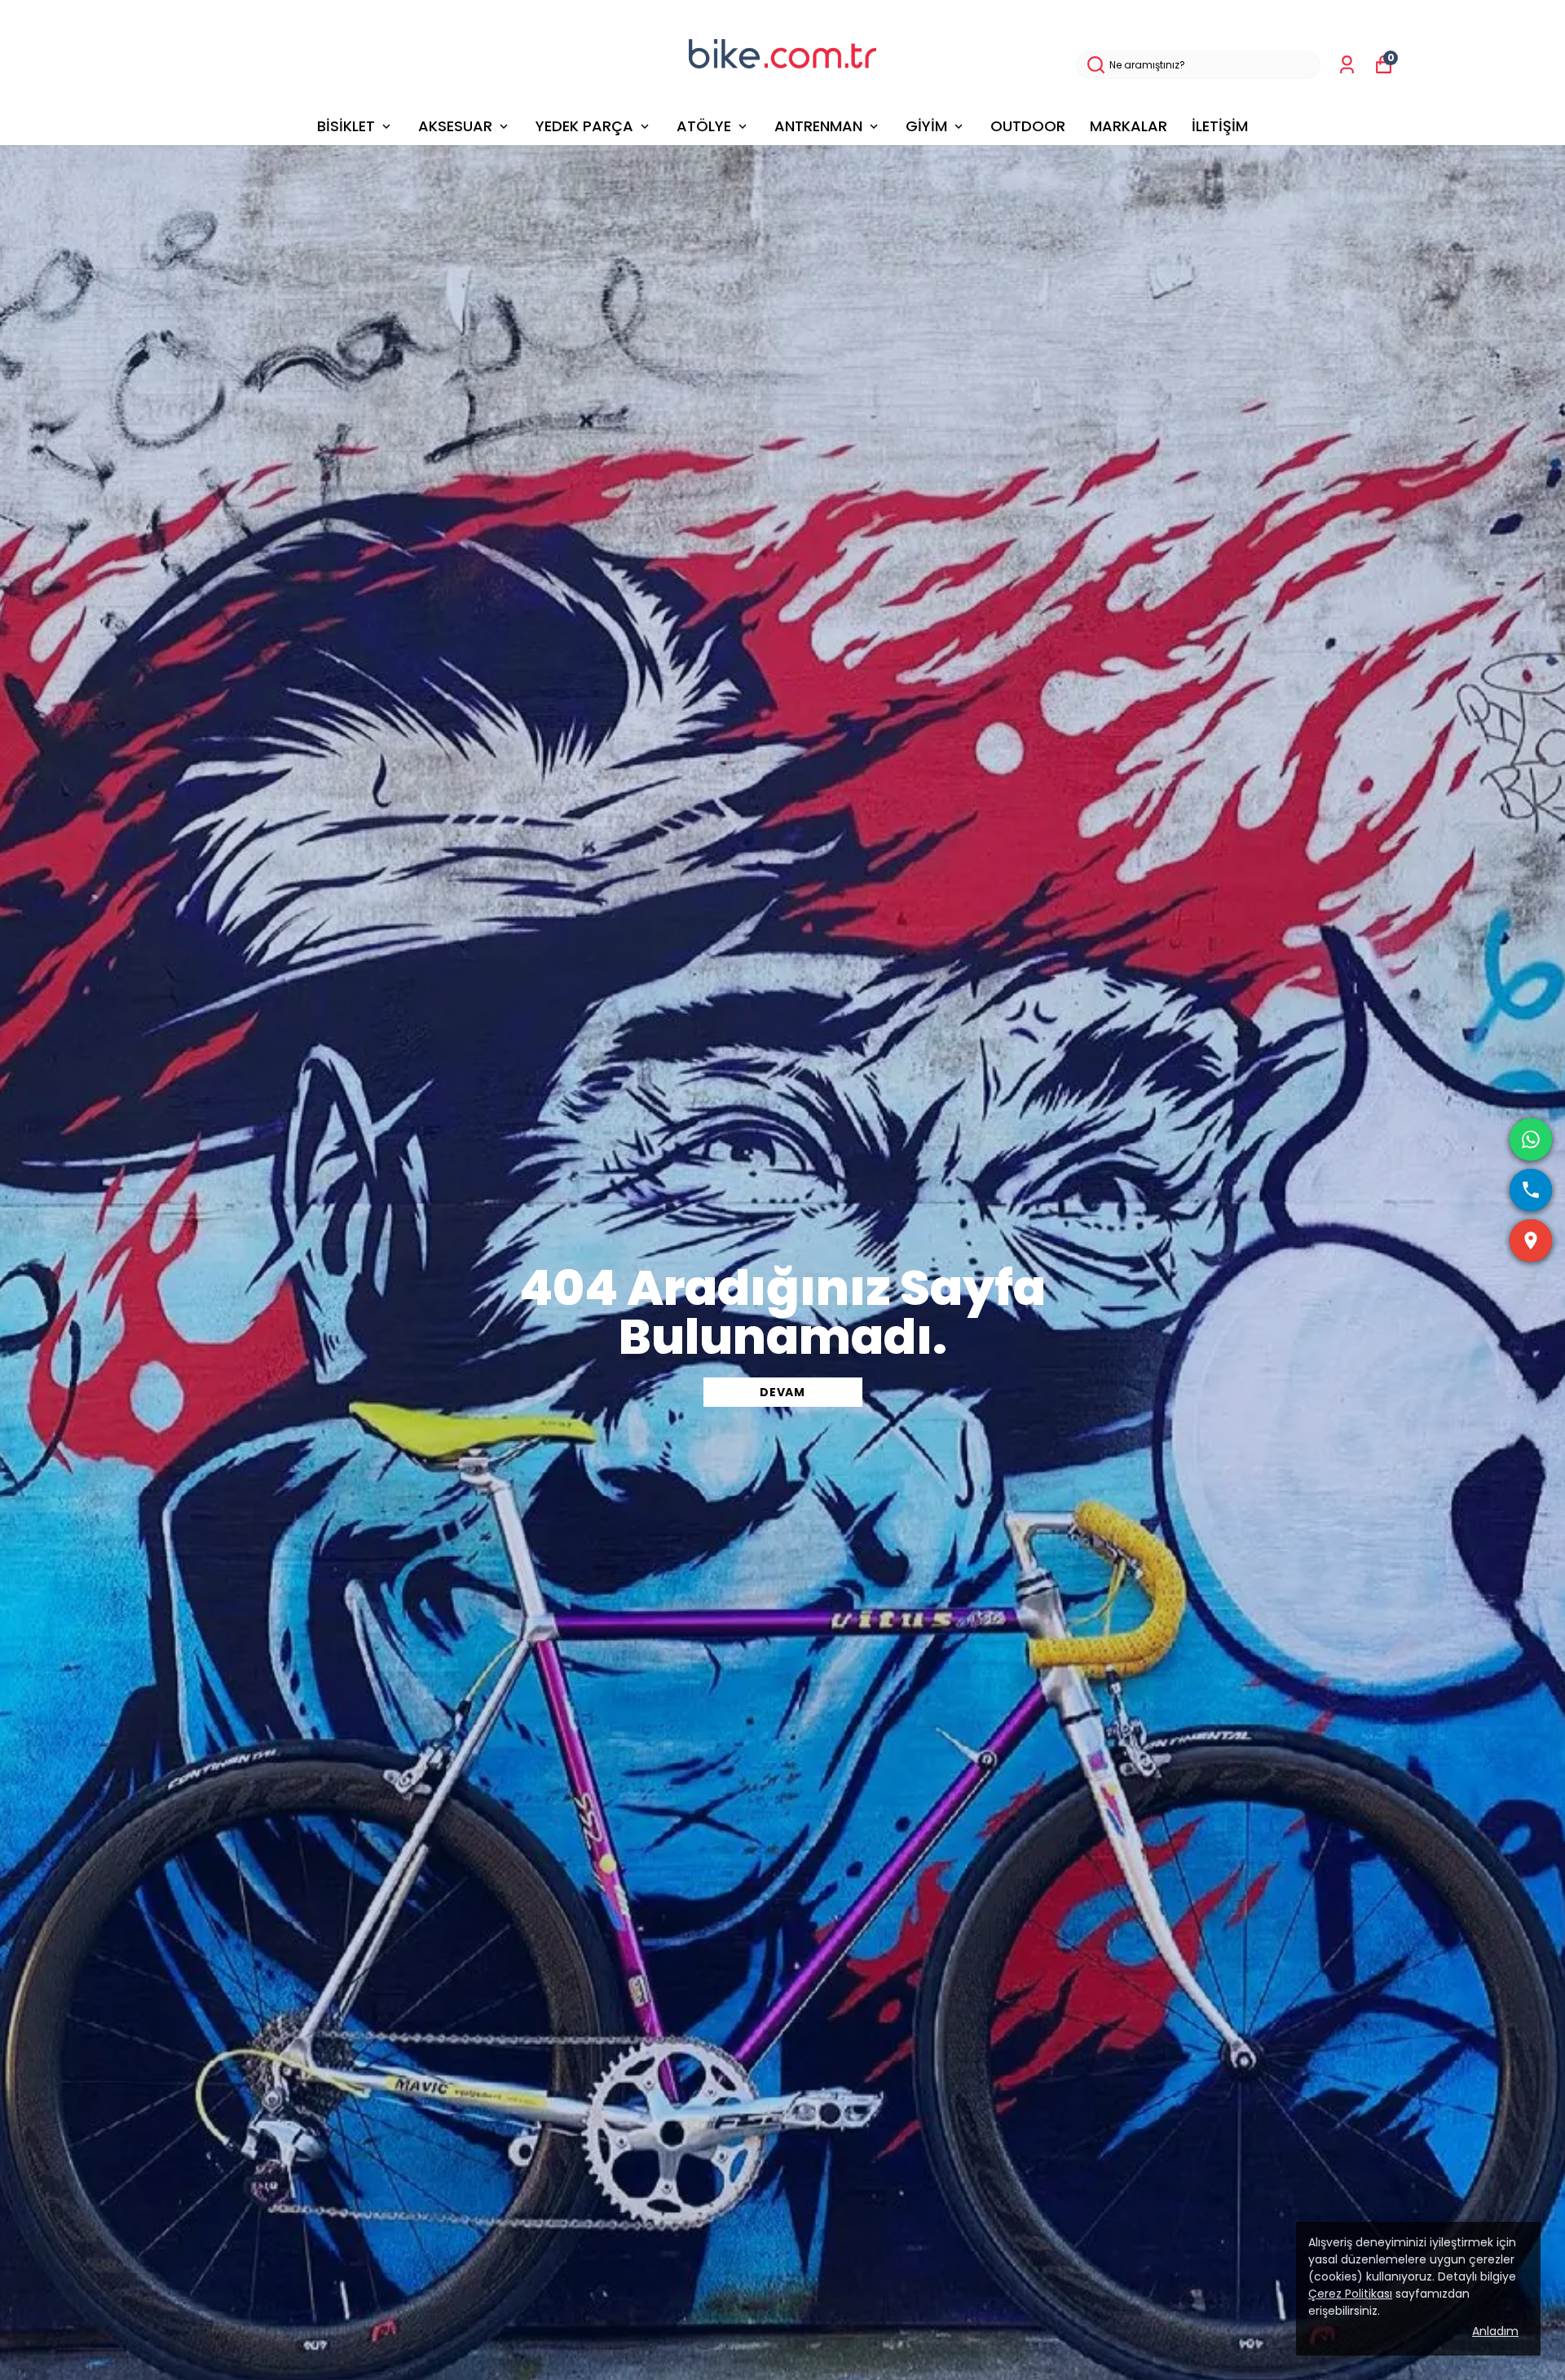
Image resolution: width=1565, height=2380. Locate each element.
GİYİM (926, 126)
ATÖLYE (704, 126)
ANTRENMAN (818, 126)
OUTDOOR (1028, 126)
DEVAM (782, 1392)
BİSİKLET (346, 126)
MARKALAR (1129, 126)
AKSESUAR (455, 126)
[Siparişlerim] (1347, 65)
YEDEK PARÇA (584, 126)
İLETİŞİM (1220, 126)
